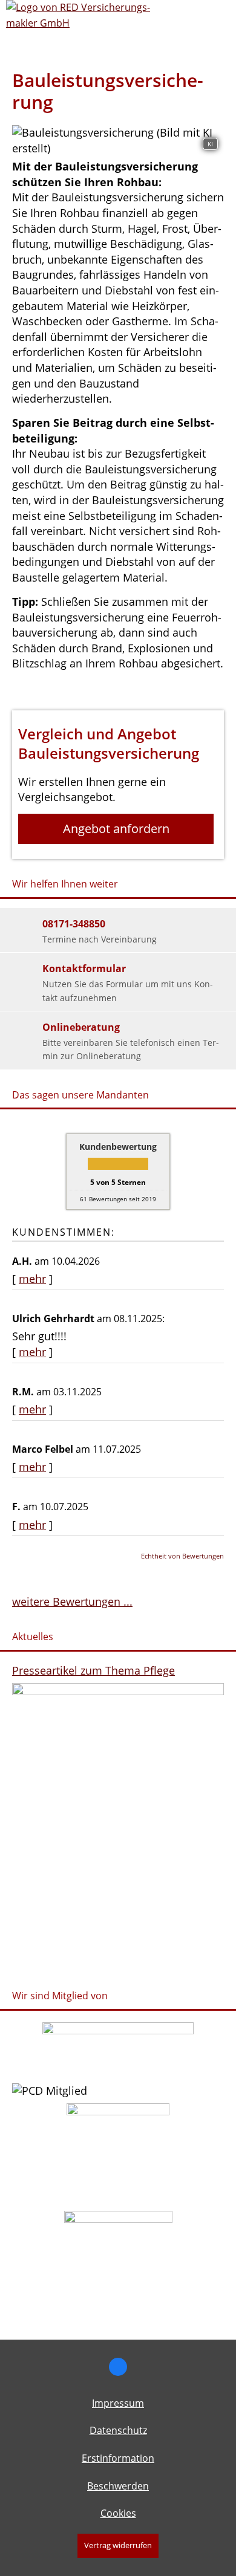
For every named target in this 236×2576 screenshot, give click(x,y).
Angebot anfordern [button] (116, 829)
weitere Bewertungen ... (72, 1601)
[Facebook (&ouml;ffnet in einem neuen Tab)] (118, 2367)
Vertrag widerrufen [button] (118, 2545)
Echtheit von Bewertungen (182, 1556)
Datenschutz (118, 2430)
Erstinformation (118, 2458)
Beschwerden (118, 2486)
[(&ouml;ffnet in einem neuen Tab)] (118, 2030)
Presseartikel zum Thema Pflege (93, 1670)
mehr (32, 1279)
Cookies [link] (118, 2513)
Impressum (118, 2403)
